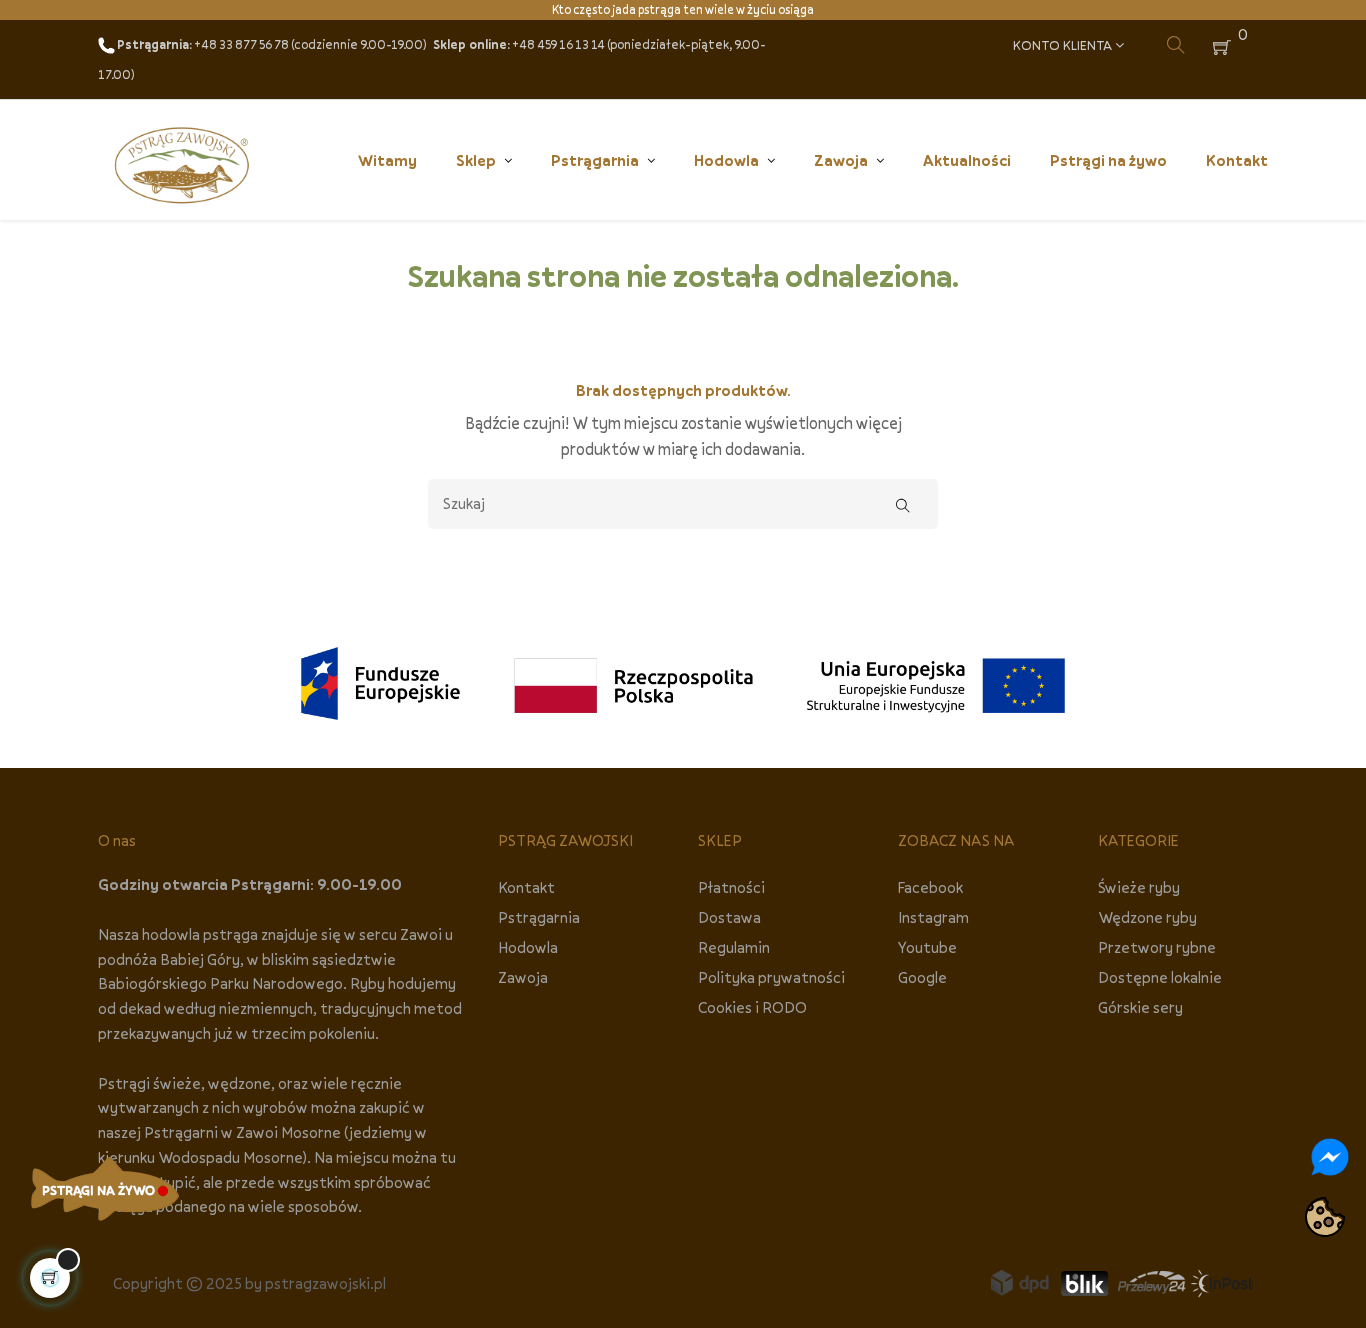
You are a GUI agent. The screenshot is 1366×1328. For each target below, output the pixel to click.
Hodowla (528, 947)
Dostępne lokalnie (1160, 977)
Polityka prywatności (771, 977)
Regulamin (734, 947)
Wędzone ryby (1147, 917)
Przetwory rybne (1157, 947)
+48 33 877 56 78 (241, 44)
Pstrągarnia (539, 917)
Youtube (927, 947)
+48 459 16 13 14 (558, 44)
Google (922, 977)
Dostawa (729, 917)
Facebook (930, 887)
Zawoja (523, 977)
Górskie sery (1140, 1007)
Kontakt (526, 887)
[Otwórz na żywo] (105, 1189)
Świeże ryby (1139, 887)
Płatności (731, 887)
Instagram (933, 917)
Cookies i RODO (752, 1007)
